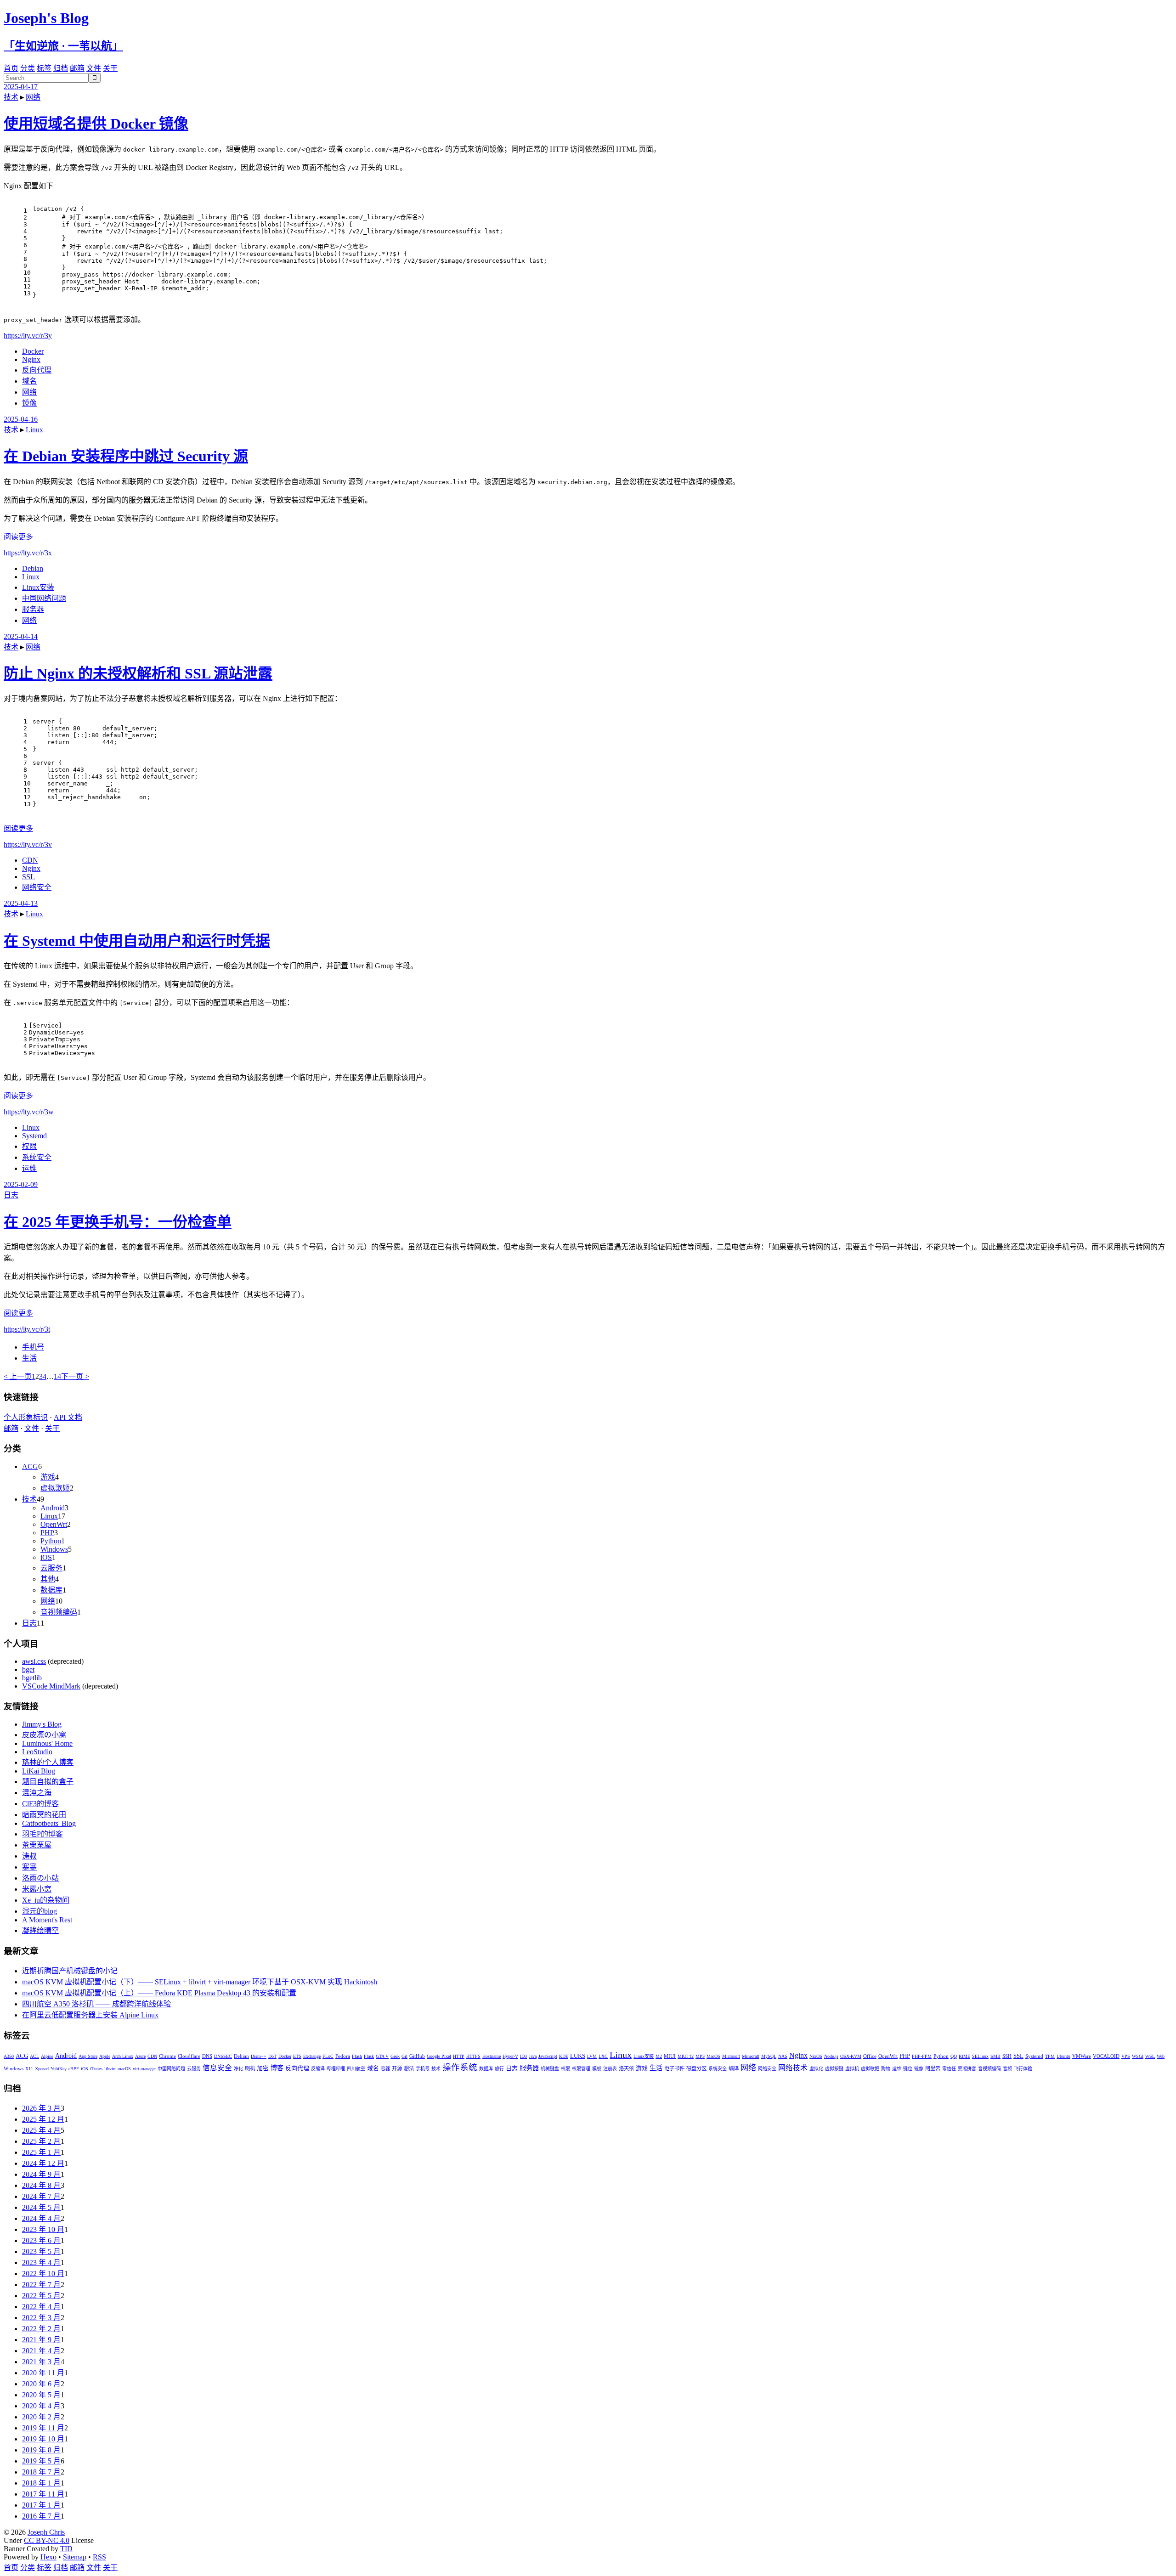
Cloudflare (189, 2056)
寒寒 (29, 1867)
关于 (110, 68)
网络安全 (37, 887)
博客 (277, 2068)
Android (53, 1508)
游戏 (48, 1477)
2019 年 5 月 (41, 2461)
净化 (238, 2069)
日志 (11, 1195)
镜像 (29, 403)
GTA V (382, 2056)
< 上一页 (18, 1376)
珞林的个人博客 (48, 1762)
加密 (263, 2068)
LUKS (578, 2056)
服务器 (33, 609)
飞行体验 (1023, 2069)
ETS (297, 2056)
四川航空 (356, 2069)
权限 (29, 1146)
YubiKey (59, 2069)
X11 (29, 2069)
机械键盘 (550, 2069)
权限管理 (581, 2069)
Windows (54, 1549)
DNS (207, 2056)
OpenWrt (54, 1524)
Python (51, 1541)
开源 (397, 2068)
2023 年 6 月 (41, 2240)
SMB (995, 2056)
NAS (783, 2056)
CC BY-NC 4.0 (47, 2540)
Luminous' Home (47, 1743)
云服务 (51, 1568)
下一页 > (75, 1376)
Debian (33, 568)
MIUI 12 (686, 2056)
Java (533, 2056)
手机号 (33, 1347)
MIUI (670, 2056)
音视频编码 (59, 1612)
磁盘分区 (696, 2068)
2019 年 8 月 (41, 2450)
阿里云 (933, 2068)
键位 (908, 2069)
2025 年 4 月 (41, 2130)
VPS (1126, 2056)
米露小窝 (37, 1889)
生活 (29, 1358)
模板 (597, 2069)
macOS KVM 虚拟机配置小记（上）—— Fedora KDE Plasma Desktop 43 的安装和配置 (159, 1993)
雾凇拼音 (967, 2069)
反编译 (318, 2069)
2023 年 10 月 (43, 2229)
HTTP (459, 2056)
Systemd (34, 1136)
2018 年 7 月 (41, 2472)
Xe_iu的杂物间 (46, 1900)
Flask (369, 2056)
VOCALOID (1106, 2056)
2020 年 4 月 (41, 2406)
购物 (886, 2069)
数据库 (51, 1590)
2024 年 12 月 (43, 2163)
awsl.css (34, 1661)
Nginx (31, 359)
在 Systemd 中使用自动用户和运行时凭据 (137, 941)
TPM (1050, 2056)
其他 (48, 1579)
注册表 (610, 2069)
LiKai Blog (39, 1771)
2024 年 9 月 (41, 2174)
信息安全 (217, 2068)
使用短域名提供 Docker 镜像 (96, 124)
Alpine (47, 2056)
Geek (395, 2056)
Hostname (492, 2056)
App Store (88, 2056)
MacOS (713, 2056)
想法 (409, 2068)
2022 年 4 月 (41, 2307)
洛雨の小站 (40, 1878)
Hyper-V (510, 2056)
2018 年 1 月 (41, 2483)
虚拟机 (852, 2069)
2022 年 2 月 (41, 2329)
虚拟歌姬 (55, 1488)
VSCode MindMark (51, 1686)
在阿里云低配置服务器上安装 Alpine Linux (90, 2015)
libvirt (110, 2069)
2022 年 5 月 (41, 2296)
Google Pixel (439, 2056)
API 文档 (68, 1417)
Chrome (167, 2056)
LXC (603, 2056)
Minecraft (751, 2056)
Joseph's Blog (46, 18)
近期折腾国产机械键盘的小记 (70, 1971)
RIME (964, 2056)
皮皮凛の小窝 (44, 1735)
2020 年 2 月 (41, 2417)
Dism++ (259, 2056)
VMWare (1082, 2056)
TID (66, 2549)
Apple (105, 2056)
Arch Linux (123, 2056)
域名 (29, 381)
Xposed (42, 2069)
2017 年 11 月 (43, 2494)
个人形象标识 (26, 1417)
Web (1161, 2056)
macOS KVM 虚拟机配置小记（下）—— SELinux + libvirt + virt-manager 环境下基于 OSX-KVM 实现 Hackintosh (200, 1982)
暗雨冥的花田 (44, 1815)
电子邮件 (674, 2068)
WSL (1150, 2056)
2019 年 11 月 (43, 2428)
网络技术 (793, 2068)
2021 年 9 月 (41, 2340)
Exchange (312, 2056)
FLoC (328, 2056)
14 (57, 1376)
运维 (29, 1168)
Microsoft (731, 2056)
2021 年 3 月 (41, 2362)
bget (28, 1669)
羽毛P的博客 (42, 1834)
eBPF (74, 2069)
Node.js (831, 2056)
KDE (564, 2056)
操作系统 (460, 2067)
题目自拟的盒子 (48, 1782)
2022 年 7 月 (41, 2285)
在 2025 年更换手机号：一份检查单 (118, 1222)
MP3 (700, 2056)
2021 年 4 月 (41, 2351)
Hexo (48, 2557)
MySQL (769, 2056)
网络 (33, 97)
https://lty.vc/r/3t (27, 1329)
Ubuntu (1063, 2056)
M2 (659, 2056)
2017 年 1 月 (41, 2505)
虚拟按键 (834, 2069)
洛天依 (626, 2068)
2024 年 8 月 (41, 2185)
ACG (30, 1466)
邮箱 (77, 68)
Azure (140, 2056)
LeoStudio (37, 1752)
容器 (385, 2069)
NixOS (816, 2056)
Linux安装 (38, 587)
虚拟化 (816, 2069)
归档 (61, 68)
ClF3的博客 (40, 1804)
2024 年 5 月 (41, 2207)
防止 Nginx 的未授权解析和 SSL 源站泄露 (138, 673)
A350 (9, 2056)
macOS (124, 2069)
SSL (28, 877)
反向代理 (37, 370)
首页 (11, 68)
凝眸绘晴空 (40, 1930)
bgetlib (32, 1678)
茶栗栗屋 (37, 1845)
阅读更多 (18, 537)
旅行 (499, 2069)
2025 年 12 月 (43, 2119)
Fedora (343, 2056)
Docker (33, 351)
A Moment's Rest (47, 1920)
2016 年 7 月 (41, 2516)
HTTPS (473, 2056)
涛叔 (29, 1856)
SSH (1007, 2056)
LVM (592, 2056)
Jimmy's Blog (42, 1724)
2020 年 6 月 (41, 2384)
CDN (30, 860)
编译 (734, 2068)
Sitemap (75, 2557)
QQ (954, 2056)
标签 (44, 68)
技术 (11, 97)
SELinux (980, 2056)
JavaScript (548, 2056)
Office (870, 2056)
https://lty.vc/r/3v (28, 845)
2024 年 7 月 (41, 2196)
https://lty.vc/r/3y (28, 336)
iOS (46, 1557)
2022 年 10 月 (43, 2274)
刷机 (250, 2068)
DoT (272, 2056)
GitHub (417, 2056)
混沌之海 (37, 1793)
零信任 (949, 2069)
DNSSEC (223, 2056)
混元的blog (40, 1911)
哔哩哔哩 (336, 2069)
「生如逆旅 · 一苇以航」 (63, 46)
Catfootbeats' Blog (49, 1823)
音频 (1007, 2069)
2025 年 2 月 (41, 2141)
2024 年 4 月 (41, 2218)
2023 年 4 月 (41, 2262)
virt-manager (144, 2069)
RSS (99, 2557)
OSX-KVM (851, 2056)
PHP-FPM (922, 2056)
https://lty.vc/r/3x (28, 553)
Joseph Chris (46, 2532)
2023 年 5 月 (41, 2251)
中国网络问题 (44, 598)
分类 (28, 68)
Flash (357, 2056)
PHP (47, 1533)
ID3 (523, 2056)
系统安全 (37, 1157)
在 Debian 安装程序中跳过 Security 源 (126, 456)
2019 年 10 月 (43, 2439)
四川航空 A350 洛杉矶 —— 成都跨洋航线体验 (96, 2004)
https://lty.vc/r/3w (29, 1112)
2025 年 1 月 (41, 2152)
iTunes (96, 2069)
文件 (94, 68)
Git (404, 2056)
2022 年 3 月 (41, 2318)
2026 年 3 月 (41, 2108)
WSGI (1138, 2056)
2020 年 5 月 (41, 2395)
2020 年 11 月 (43, 2373)
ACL (34, 2056)
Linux (34, 430)
